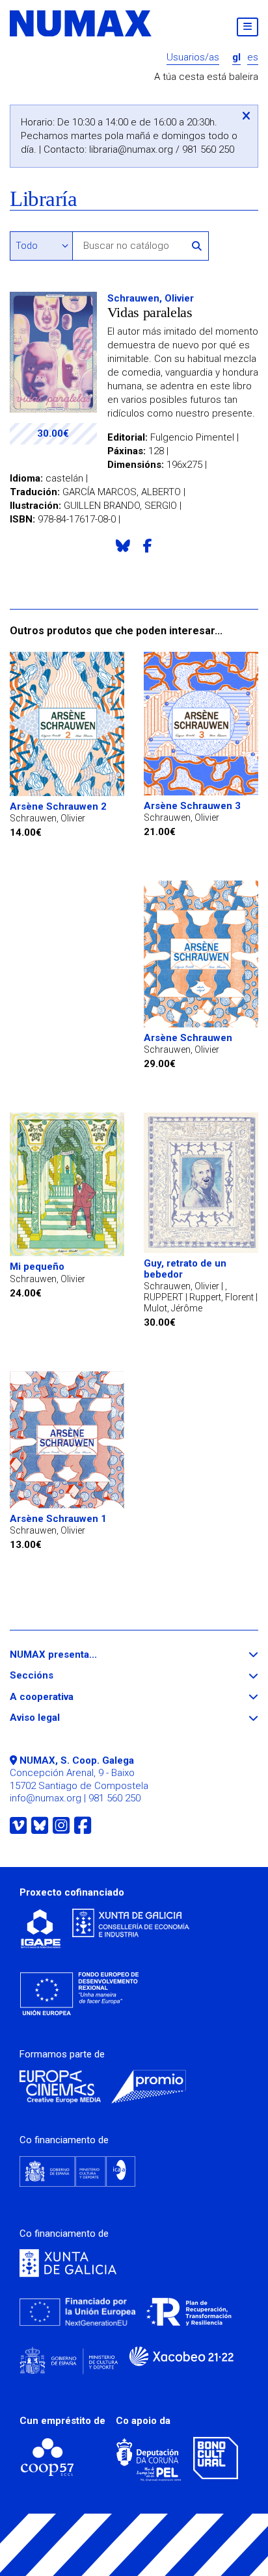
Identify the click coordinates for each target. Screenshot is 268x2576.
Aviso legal (59, 1718)
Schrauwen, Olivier (151, 298)
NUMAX (81, 23)
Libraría (43, 199)
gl (236, 58)
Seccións (55, 1676)
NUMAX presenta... (77, 1655)
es (253, 58)
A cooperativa (65, 1697)
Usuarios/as (193, 58)
